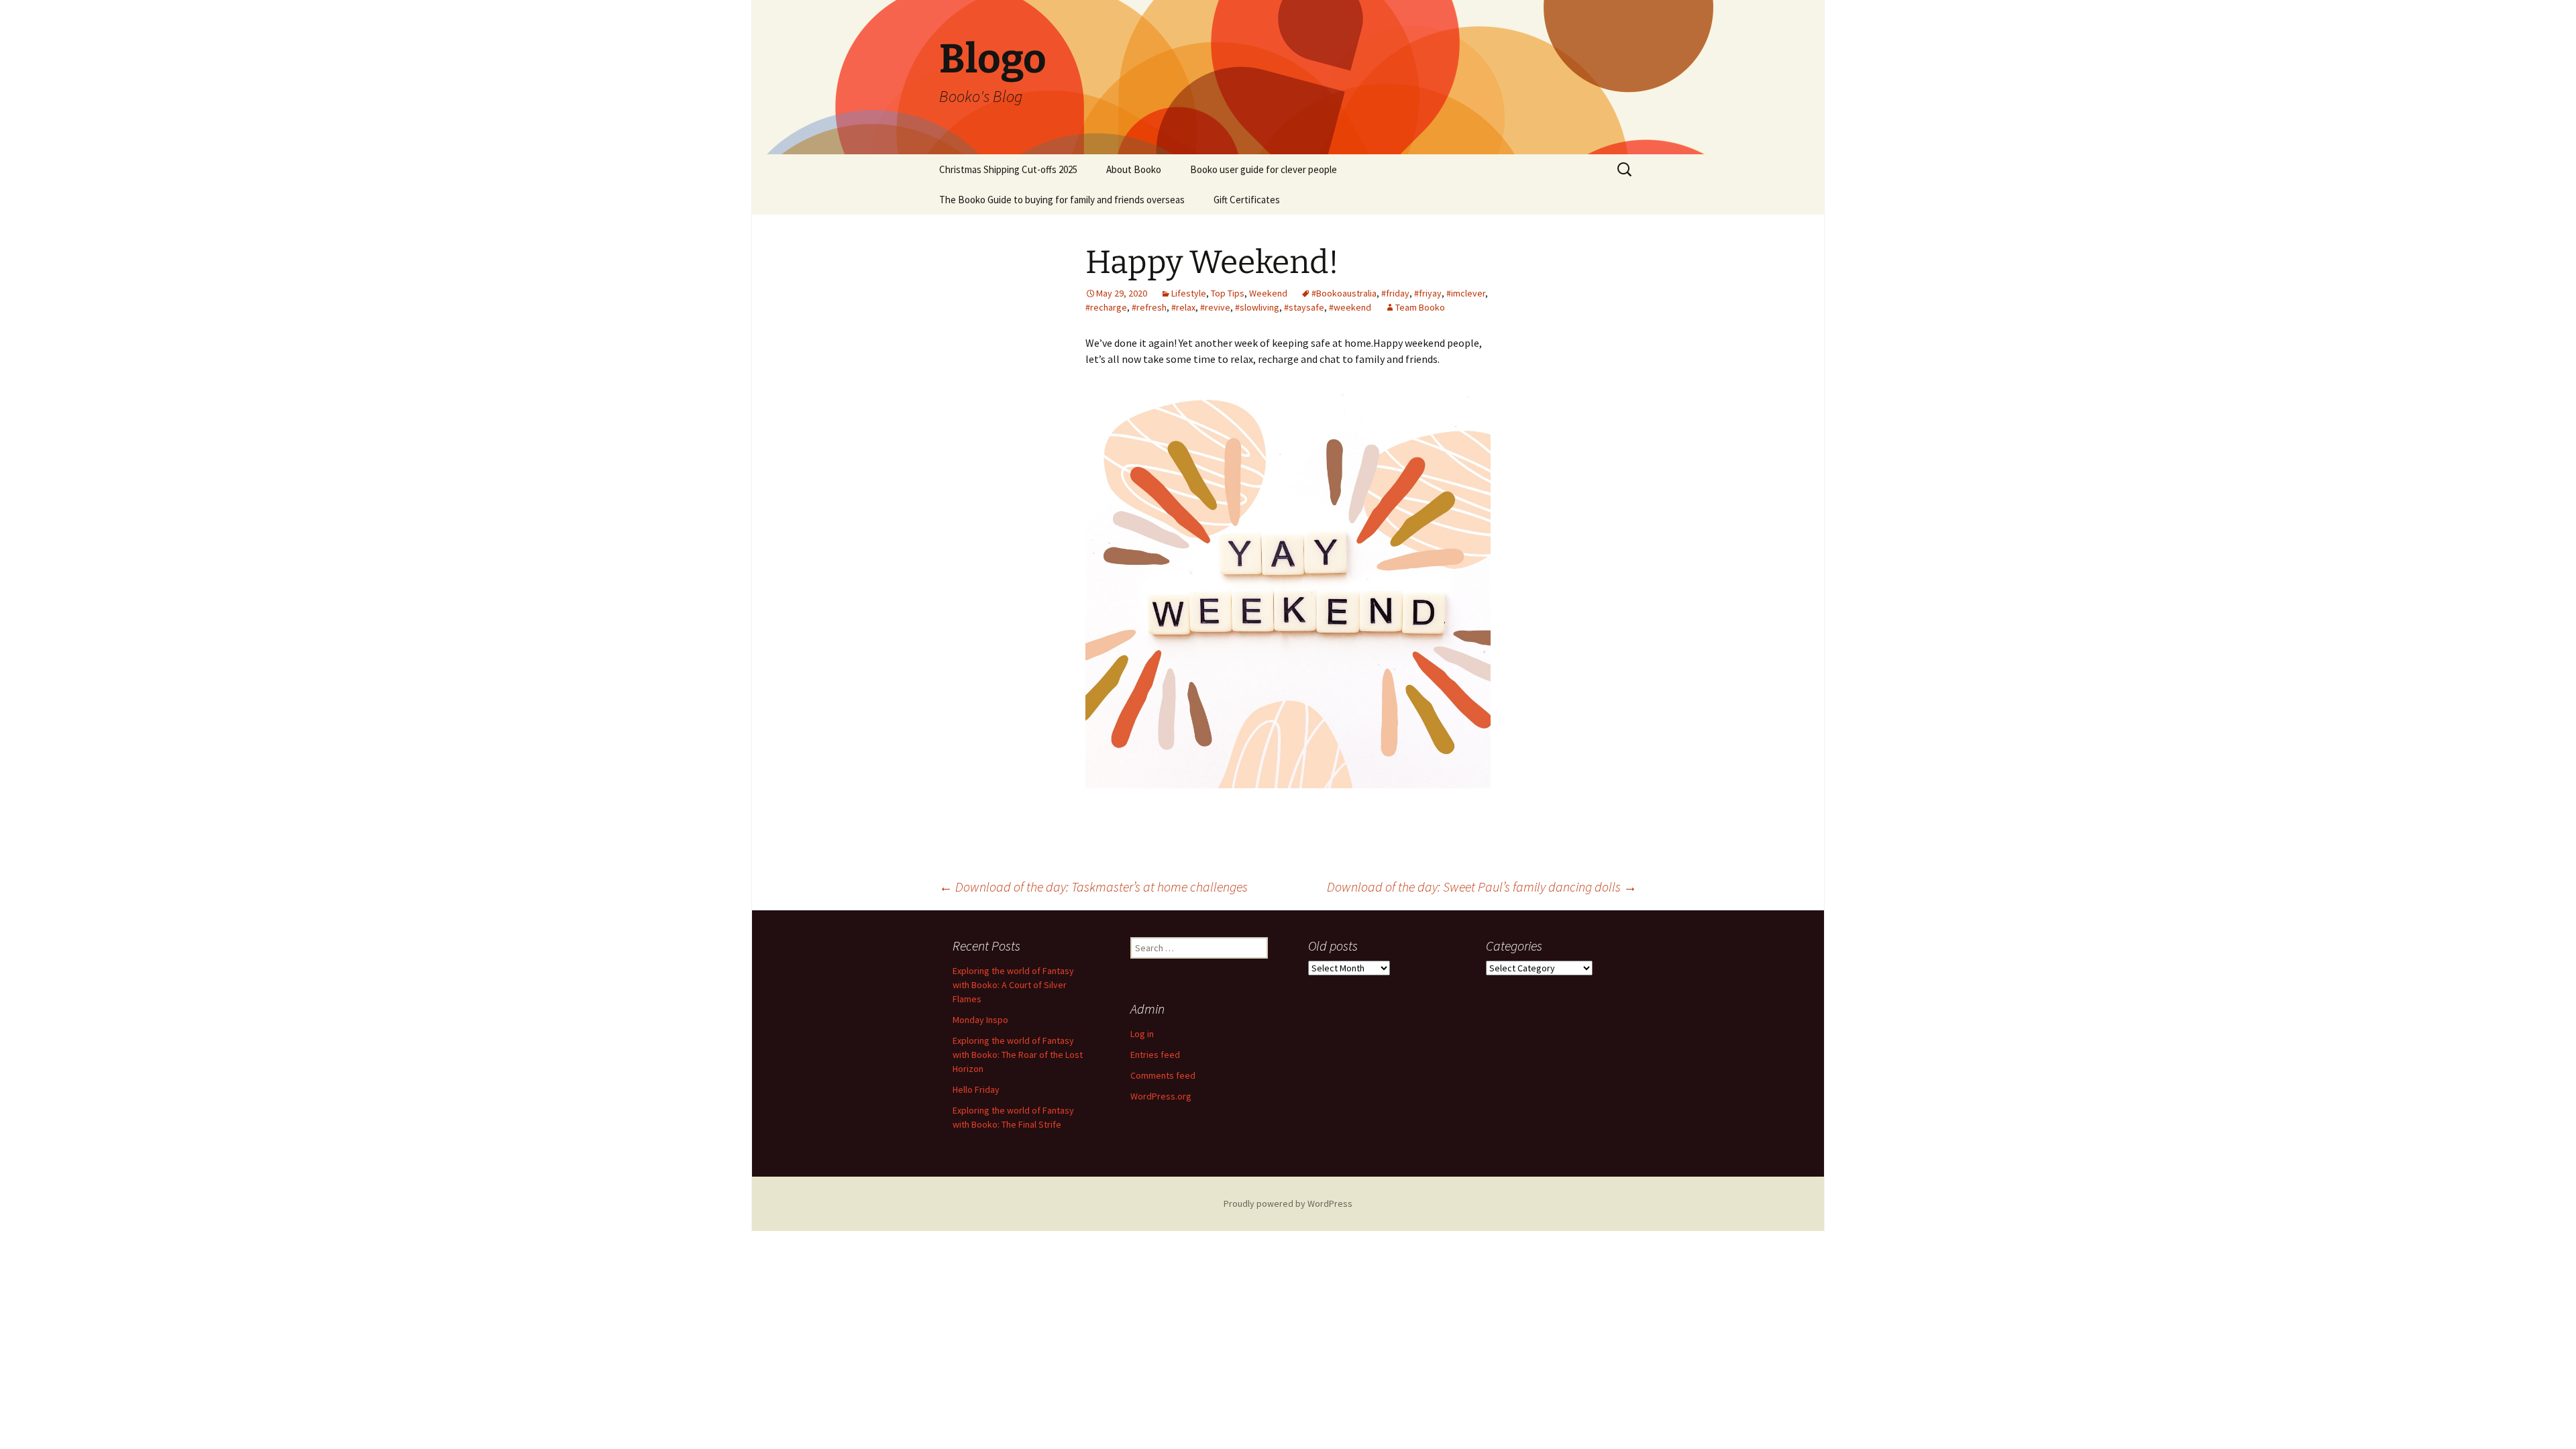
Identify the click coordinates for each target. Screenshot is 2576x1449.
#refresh (1149, 307)
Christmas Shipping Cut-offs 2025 (1008, 169)
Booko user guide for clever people (1264, 169)
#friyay (1428, 293)
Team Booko (1420, 307)
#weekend (1350, 307)
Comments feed (1163, 1075)
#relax (1183, 307)
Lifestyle (1189, 293)
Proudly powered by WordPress (1288, 1203)
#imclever (1466, 293)
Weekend (1268, 293)
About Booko (1134, 169)
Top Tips (1228, 293)
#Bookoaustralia (1344, 293)
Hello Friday (976, 1089)
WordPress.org (1161, 1096)
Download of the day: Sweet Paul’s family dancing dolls (1482, 887)
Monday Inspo (980, 1020)
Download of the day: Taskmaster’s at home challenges (1093, 887)
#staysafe (1304, 307)
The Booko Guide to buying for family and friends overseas (1062, 200)
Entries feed (1155, 1055)
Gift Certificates (1247, 200)
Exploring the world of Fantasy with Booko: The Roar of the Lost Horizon (1018, 1055)
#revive (1215, 307)
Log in (1142, 1034)
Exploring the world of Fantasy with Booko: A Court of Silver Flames (1013, 985)
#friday (1395, 293)
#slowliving (1257, 307)
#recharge (1106, 307)
